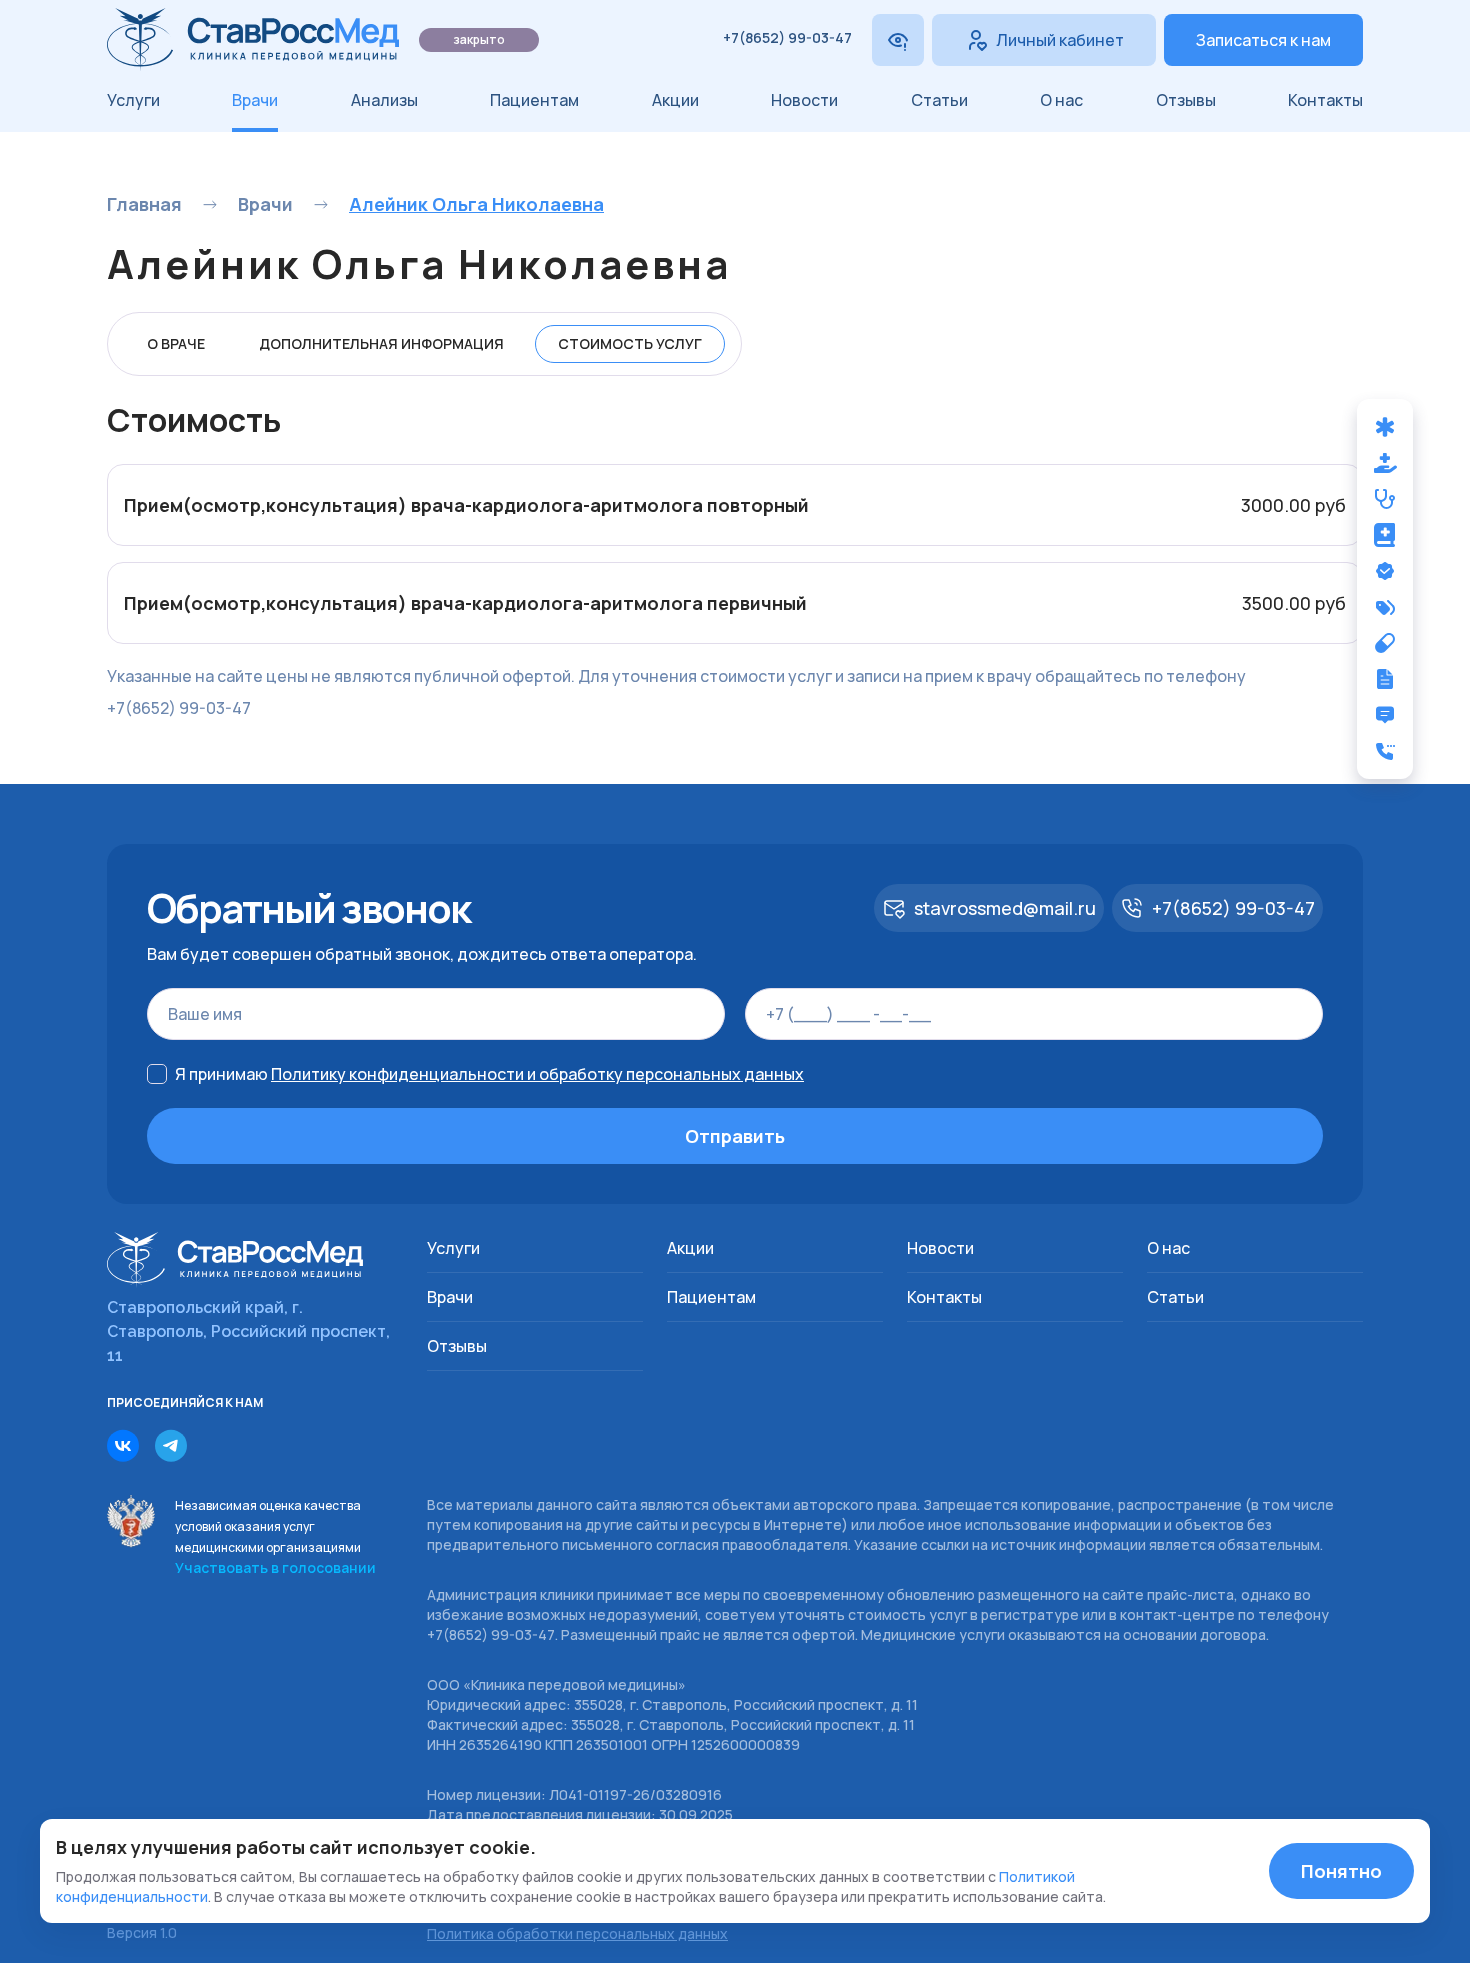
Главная (144, 204)
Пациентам (534, 100)
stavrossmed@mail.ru (1005, 908)
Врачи (255, 100)
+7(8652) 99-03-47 (787, 37)
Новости (804, 100)
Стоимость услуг (630, 343)
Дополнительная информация (381, 343)
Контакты (1325, 100)
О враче (176, 343)
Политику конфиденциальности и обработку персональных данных (537, 1074)
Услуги (133, 100)
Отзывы (1186, 100)
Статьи (939, 100)
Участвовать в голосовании (275, 1567)
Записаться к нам (1263, 40)
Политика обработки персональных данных (577, 1933)
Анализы (384, 100)
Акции (675, 100)
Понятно (1341, 1871)
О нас (1061, 100)
